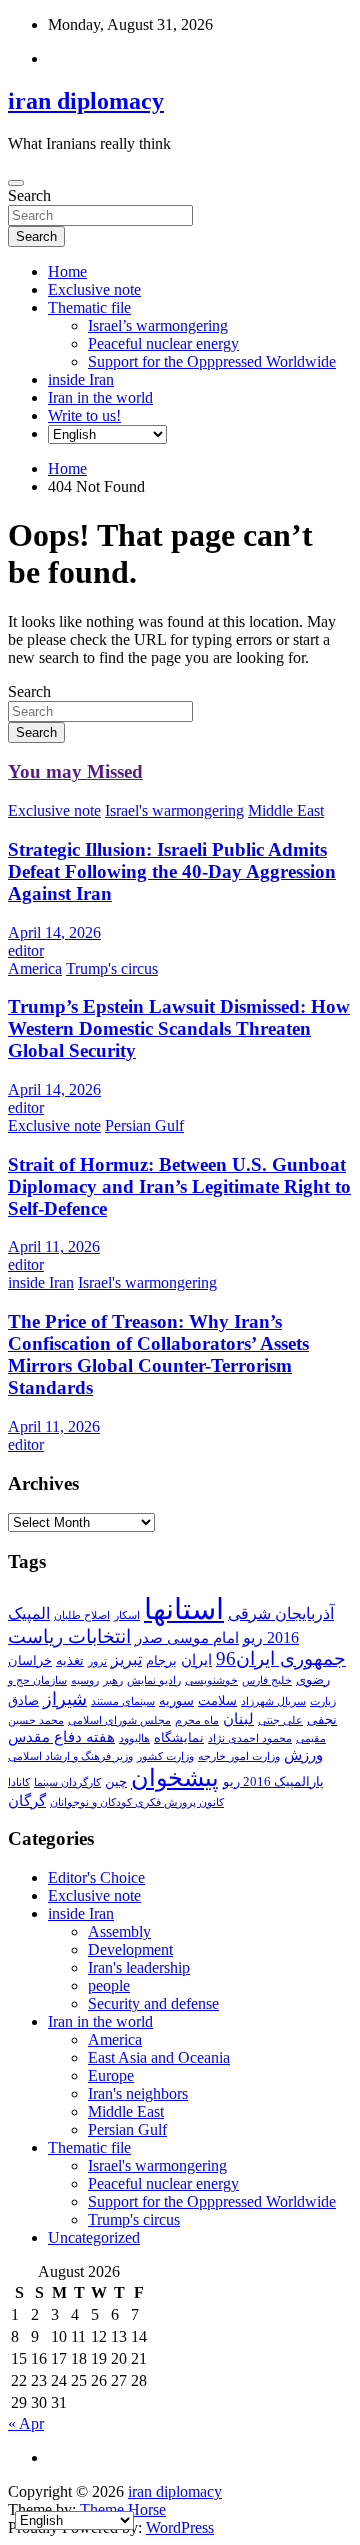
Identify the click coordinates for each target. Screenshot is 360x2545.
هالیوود (134, 1738)
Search (29, 195)
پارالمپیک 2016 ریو (273, 1781)
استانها (184, 1609)
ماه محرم (197, 1720)
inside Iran (81, 379)
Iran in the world (100, 397)
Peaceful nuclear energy (163, 343)
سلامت (217, 1700)
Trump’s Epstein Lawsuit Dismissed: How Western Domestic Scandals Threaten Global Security (179, 1028)
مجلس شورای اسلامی (119, 1720)
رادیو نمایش (154, 1680)
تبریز (126, 1659)
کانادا (19, 1782)
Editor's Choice (96, 1877)
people (109, 1985)
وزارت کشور (165, 1756)
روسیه (85, 1680)
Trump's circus (112, 968)
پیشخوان (175, 1778)
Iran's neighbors (138, 2093)
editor (26, 950)
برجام (161, 1660)
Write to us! (84, 415)
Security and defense (153, 2003)
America (35, 968)
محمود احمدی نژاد (250, 1738)
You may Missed (75, 771)
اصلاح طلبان (82, 1615)
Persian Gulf (144, 1125)
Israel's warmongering (174, 810)
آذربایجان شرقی (281, 1613)
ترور (97, 1661)
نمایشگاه (179, 1737)
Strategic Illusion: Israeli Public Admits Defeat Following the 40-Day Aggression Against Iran (172, 871)
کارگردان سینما (67, 1782)
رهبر (113, 1680)
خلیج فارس (267, 1680)
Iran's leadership (139, 1967)
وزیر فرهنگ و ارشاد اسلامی (70, 1756)
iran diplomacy (86, 101)
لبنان (238, 1719)
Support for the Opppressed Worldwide (212, 361)
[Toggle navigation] (16, 183)
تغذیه (70, 1660)
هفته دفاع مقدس (61, 1737)
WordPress (180, 2527)
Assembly (119, 1931)
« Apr (26, 2423)
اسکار (127, 1615)
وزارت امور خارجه (239, 1756)
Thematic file (89, 307)
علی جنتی (280, 1720)
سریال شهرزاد (273, 1701)
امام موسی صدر (187, 1638)
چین (116, 1781)
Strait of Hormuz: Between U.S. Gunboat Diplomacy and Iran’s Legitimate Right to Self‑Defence (179, 1186)
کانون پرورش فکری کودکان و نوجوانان (137, 1802)
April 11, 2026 (54, 1246)
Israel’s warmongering (158, 325)
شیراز (65, 1699)
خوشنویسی (211, 1680)
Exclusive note (94, 289)
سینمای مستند (123, 1701)
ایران (196, 1660)
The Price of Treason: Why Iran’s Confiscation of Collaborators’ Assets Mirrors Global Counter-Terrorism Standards (158, 1354)
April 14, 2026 (54, 932)
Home (67, 271)
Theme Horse (123, 2509)
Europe (111, 2075)
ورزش (303, 1755)
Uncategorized (94, 2237)
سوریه (176, 1700)
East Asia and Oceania (159, 2057)
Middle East (286, 810)
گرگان (27, 1801)
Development (130, 1949)
